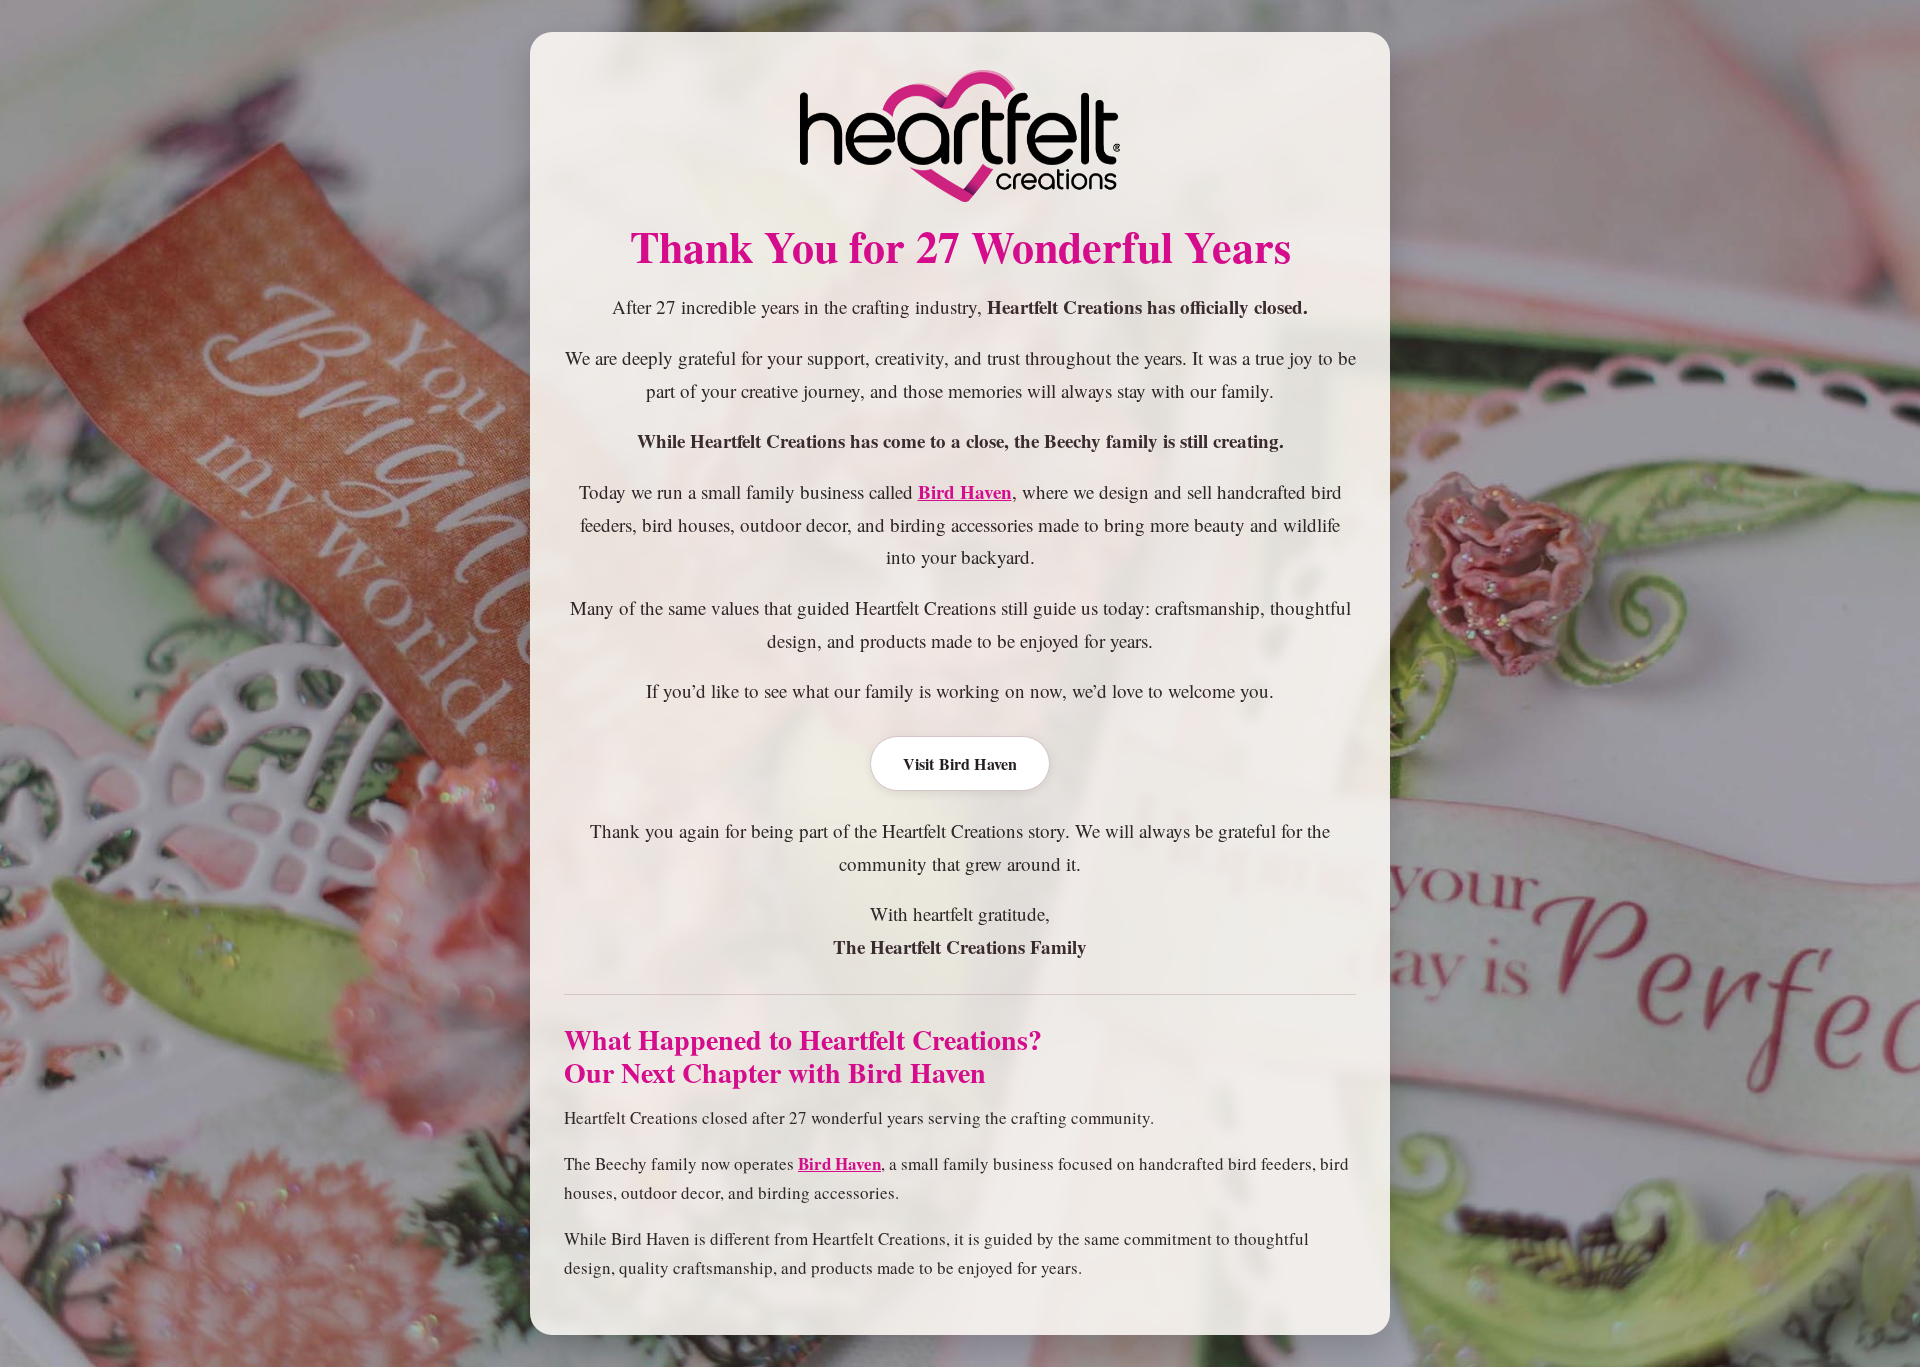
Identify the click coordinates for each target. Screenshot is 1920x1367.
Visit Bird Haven (960, 763)
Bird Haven (965, 491)
